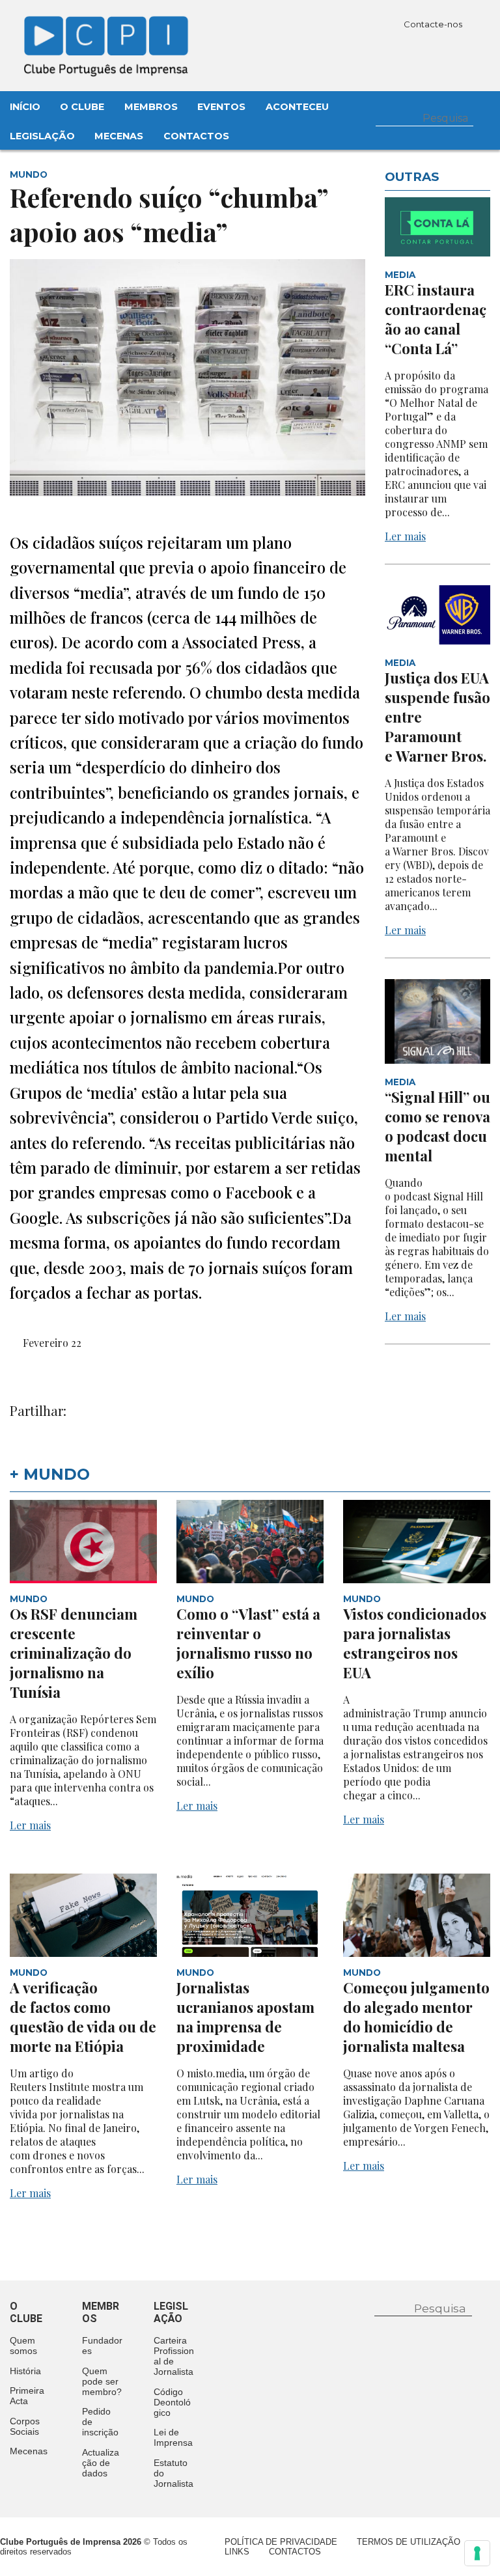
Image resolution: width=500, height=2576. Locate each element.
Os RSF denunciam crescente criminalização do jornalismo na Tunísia (74, 1653)
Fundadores (102, 2346)
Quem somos (23, 2346)
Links (237, 2552)
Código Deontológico (172, 2402)
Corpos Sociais (25, 2426)
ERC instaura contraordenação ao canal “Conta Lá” (436, 319)
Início (25, 107)
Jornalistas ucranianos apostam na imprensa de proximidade (245, 2017)
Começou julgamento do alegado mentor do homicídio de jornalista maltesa (416, 2017)
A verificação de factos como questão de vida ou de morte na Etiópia (83, 2017)
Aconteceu (297, 107)
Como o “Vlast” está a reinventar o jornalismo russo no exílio (248, 1643)
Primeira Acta (27, 2396)
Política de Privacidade (281, 2542)
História (25, 2371)
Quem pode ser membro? (102, 2381)
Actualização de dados (101, 2463)
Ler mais (405, 536)
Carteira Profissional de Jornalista (174, 2356)
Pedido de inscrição (100, 2422)
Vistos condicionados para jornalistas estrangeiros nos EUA (415, 1643)
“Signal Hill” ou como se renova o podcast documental (437, 1126)
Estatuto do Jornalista (174, 2473)
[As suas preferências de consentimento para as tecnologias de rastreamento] (477, 2553)
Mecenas (119, 136)
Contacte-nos (434, 24)
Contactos (196, 136)
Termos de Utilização (409, 2542)
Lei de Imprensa (173, 2437)
